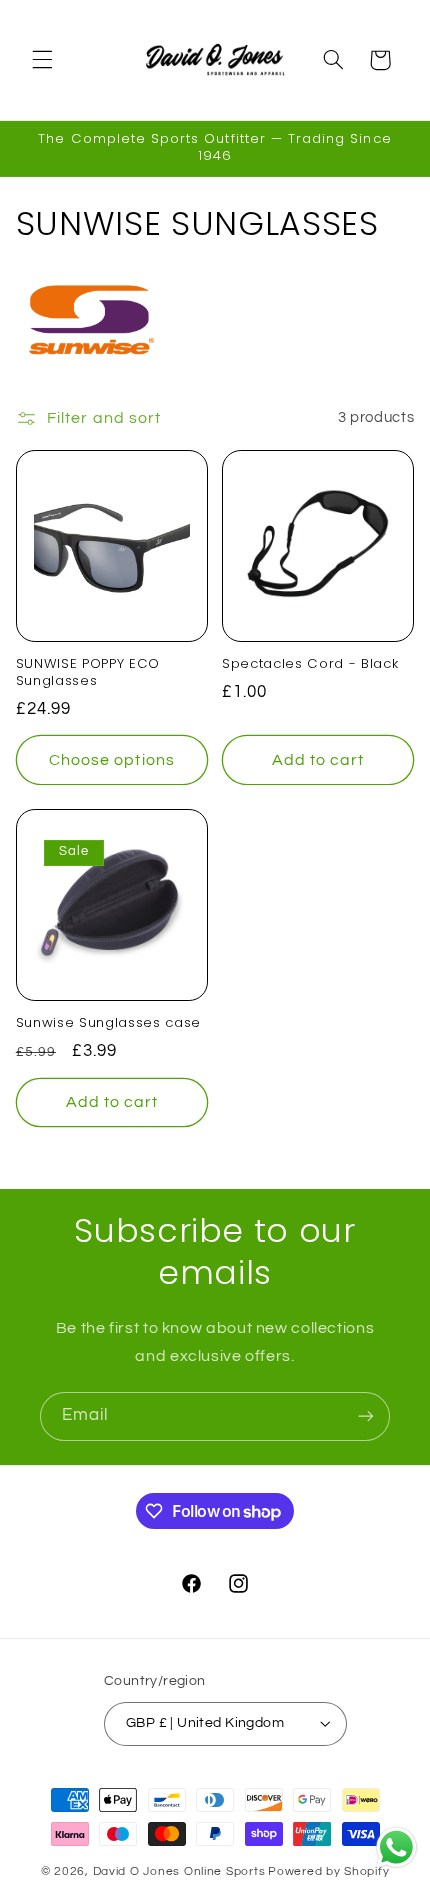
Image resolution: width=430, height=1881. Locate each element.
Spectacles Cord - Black (310, 664)
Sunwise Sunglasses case (108, 1023)
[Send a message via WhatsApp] (396, 1847)
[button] (42, 60)
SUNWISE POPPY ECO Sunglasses (88, 673)
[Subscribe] (366, 1416)
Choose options (112, 760)
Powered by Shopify (328, 1871)
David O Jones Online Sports (179, 1871)
